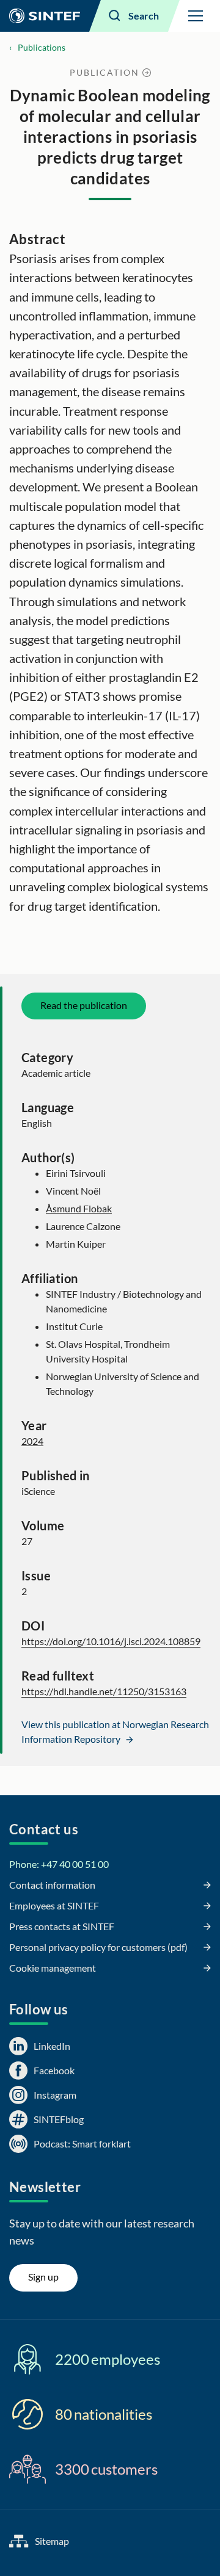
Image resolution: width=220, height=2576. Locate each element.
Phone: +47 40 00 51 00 (59, 1864)
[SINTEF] (45, 16)
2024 (32, 1441)
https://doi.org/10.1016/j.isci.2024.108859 (111, 1641)
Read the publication (84, 1005)
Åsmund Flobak (79, 1208)
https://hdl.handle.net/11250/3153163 (104, 1691)
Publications (42, 47)
